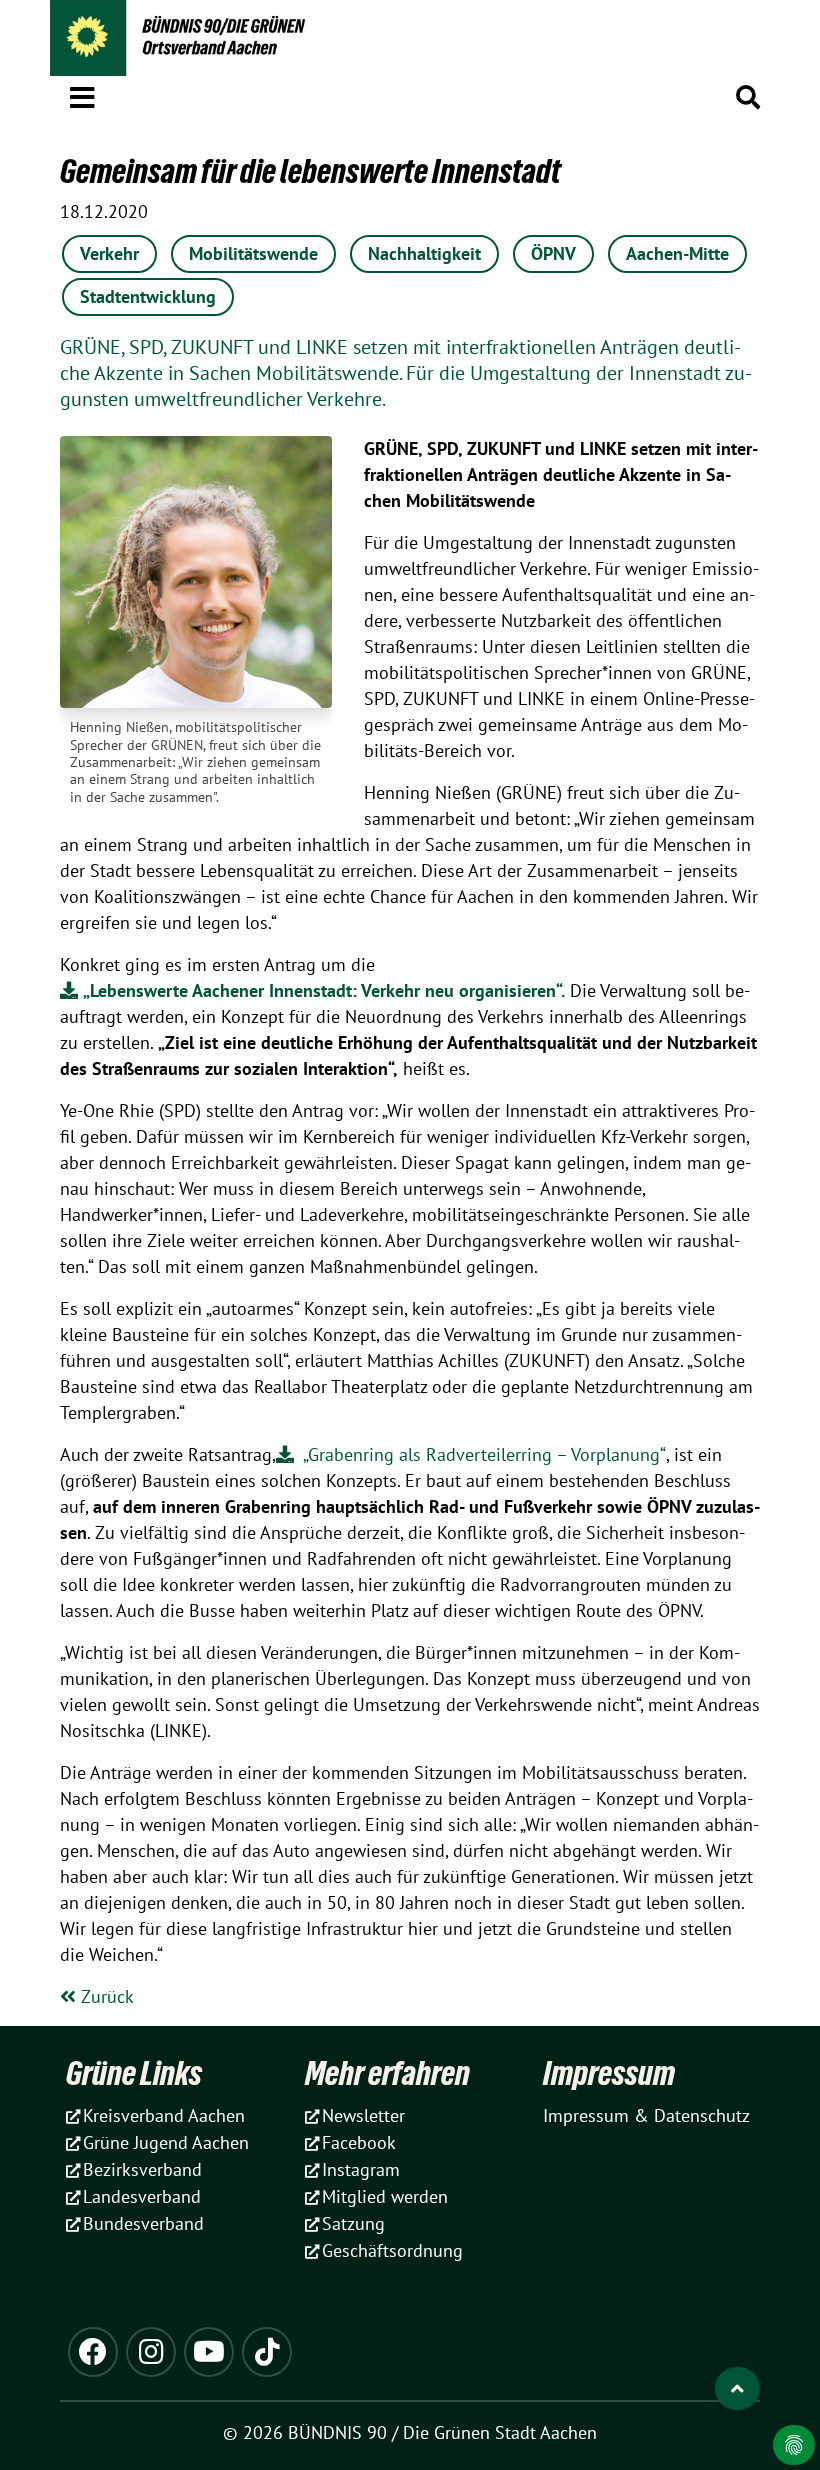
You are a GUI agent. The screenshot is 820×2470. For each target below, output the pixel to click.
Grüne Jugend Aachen (166, 2142)
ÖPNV (553, 253)
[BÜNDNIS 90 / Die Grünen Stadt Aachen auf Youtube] (209, 2352)
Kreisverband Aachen (164, 2115)
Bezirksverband (142, 2169)
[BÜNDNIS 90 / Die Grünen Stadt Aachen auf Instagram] (151, 2352)
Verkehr (109, 253)
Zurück (105, 1996)
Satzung (353, 2223)
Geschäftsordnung (392, 2250)
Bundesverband (143, 2223)
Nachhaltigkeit (424, 253)
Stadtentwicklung (148, 296)
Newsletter (363, 2115)
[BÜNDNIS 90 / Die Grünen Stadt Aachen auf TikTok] (267, 2352)
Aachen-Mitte (677, 253)
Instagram (361, 2169)
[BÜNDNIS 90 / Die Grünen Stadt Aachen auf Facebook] (93, 2352)
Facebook (359, 2142)
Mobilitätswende (253, 253)
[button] (82, 94)
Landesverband (142, 2196)
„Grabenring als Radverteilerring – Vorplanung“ (482, 1454)
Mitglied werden (385, 2196)
